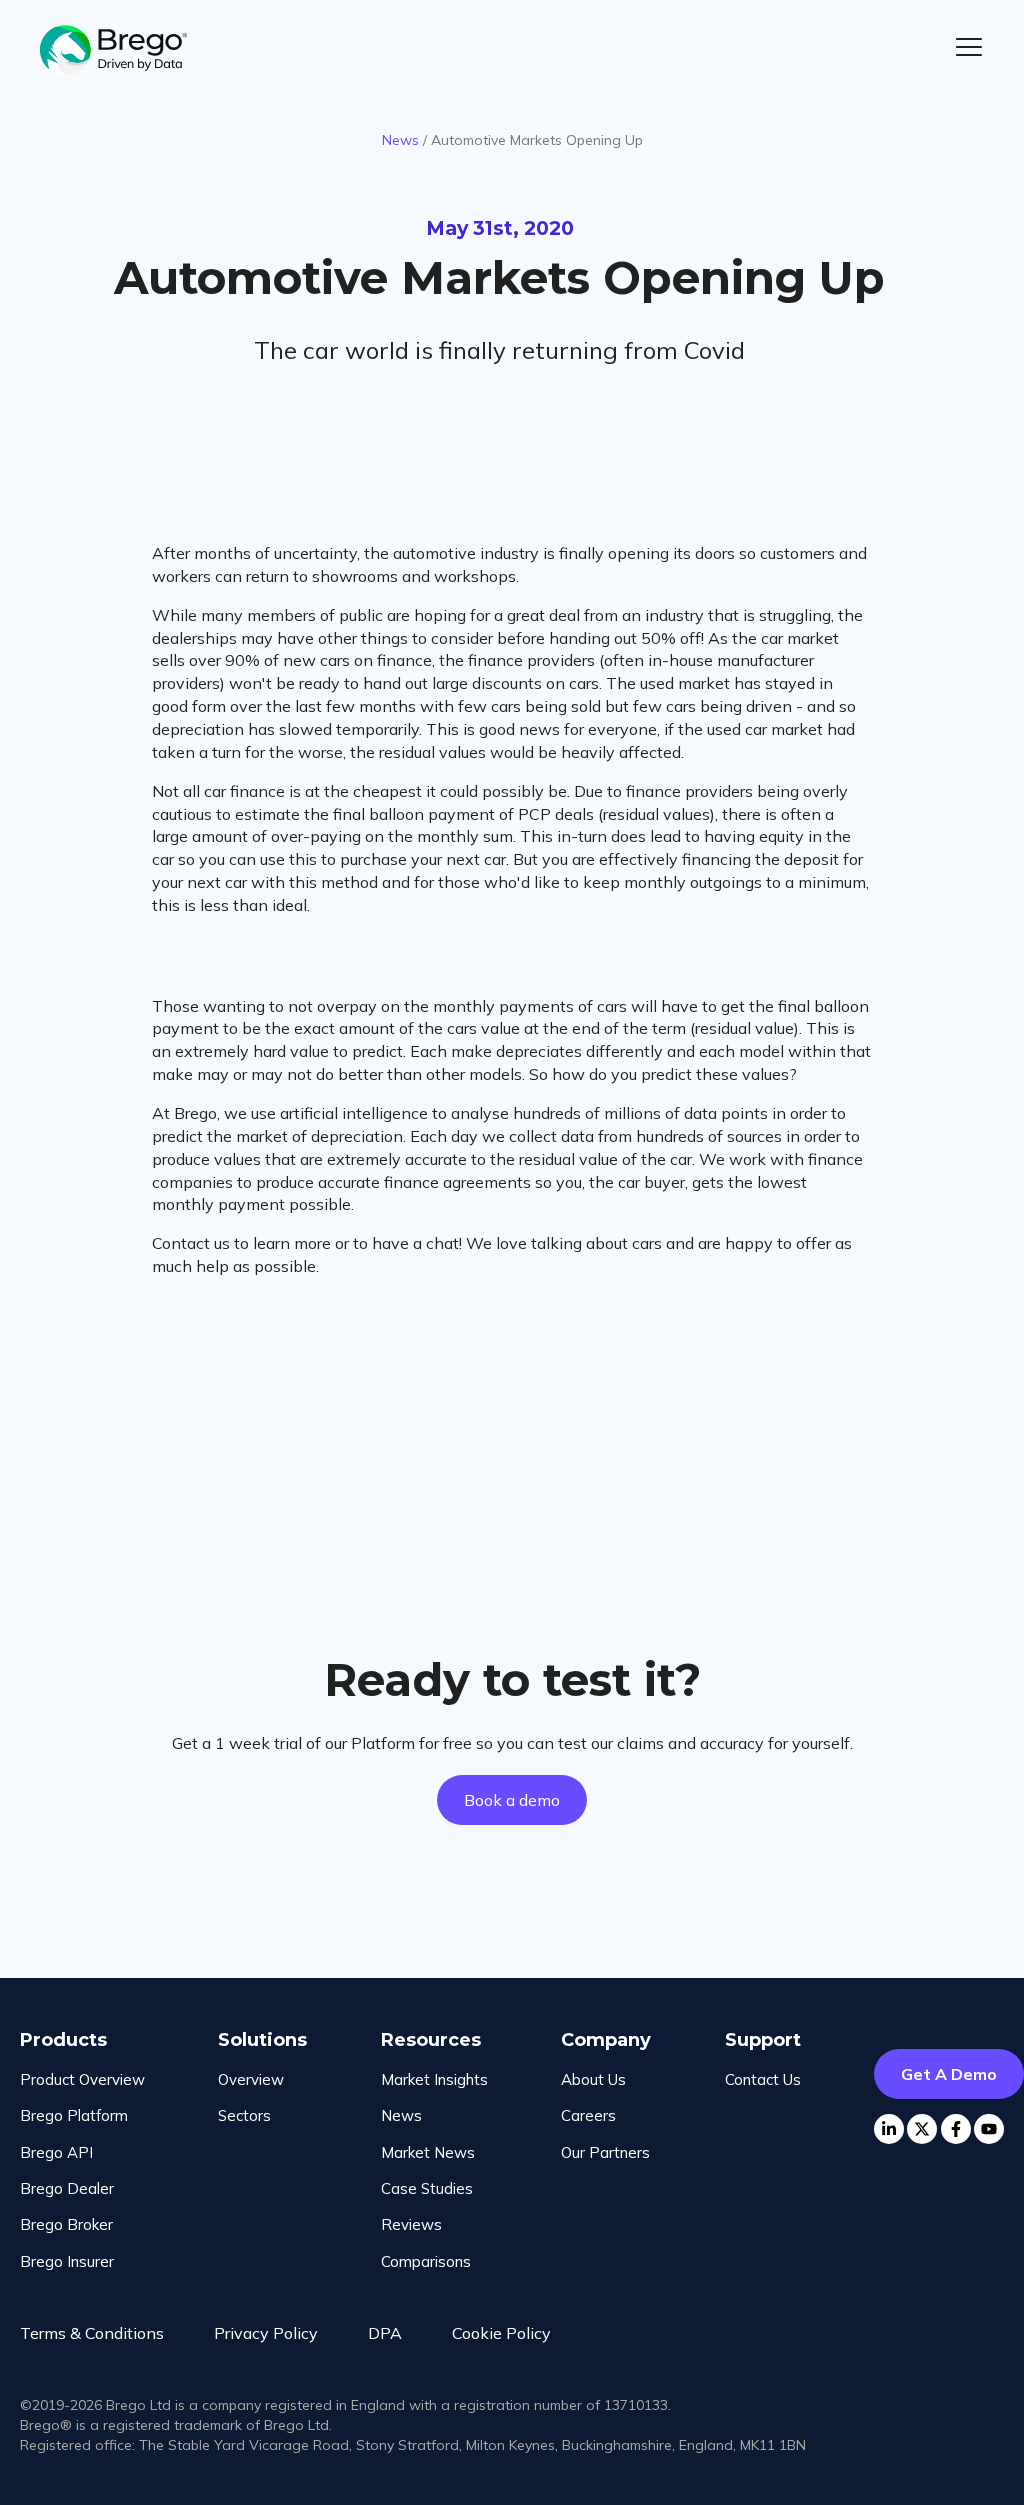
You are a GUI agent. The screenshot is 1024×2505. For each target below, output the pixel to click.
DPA (385, 2333)
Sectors (244, 2115)
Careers (588, 2115)
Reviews (411, 2224)
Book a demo (512, 1800)
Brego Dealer (67, 2188)
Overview (251, 2079)
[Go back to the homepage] (125, 50)
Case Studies (427, 2188)
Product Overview (82, 2079)
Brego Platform (74, 2115)
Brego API (56, 2152)
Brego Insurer (67, 2261)
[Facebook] (956, 2129)
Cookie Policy (501, 2333)
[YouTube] (989, 2129)
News (400, 140)
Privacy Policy (266, 2333)
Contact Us (763, 2079)
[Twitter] (922, 2129)
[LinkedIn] (889, 2129)
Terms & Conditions (92, 2333)
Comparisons (426, 2261)
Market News (428, 2152)
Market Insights (434, 2079)
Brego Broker (66, 2224)
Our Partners (605, 2152)
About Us (593, 2079)
